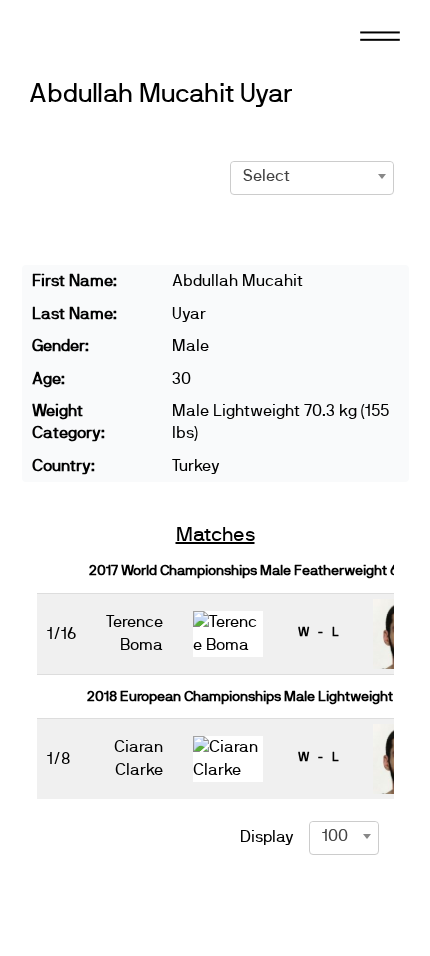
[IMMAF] (103, 35)
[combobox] (312, 176)
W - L (318, 632)
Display (267, 837)
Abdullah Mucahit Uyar (161, 94)
